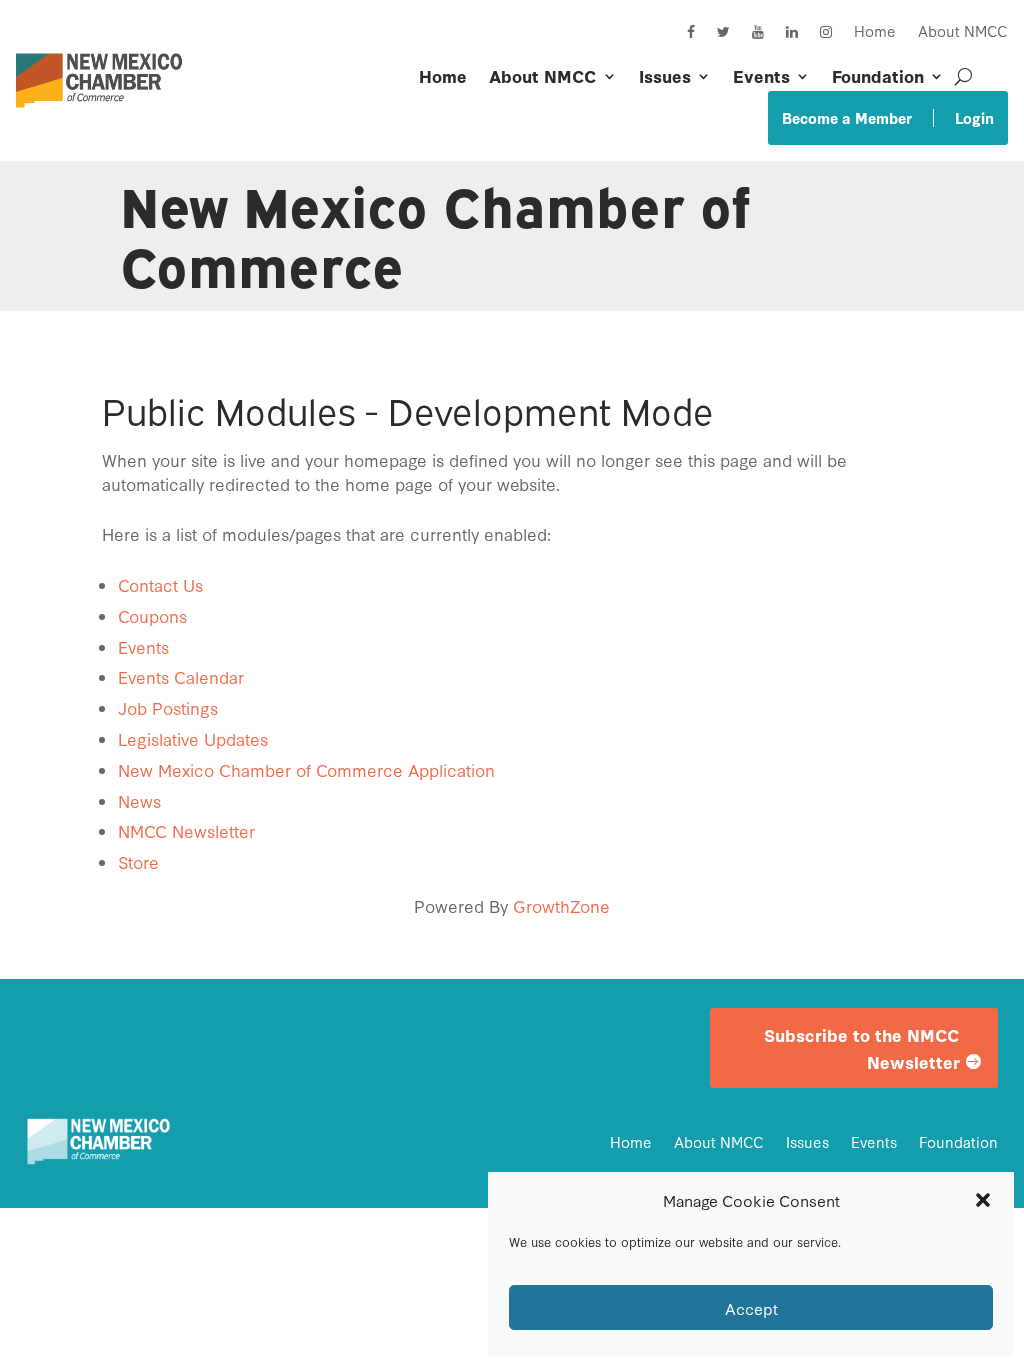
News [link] (139, 800)
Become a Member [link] (847, 118)
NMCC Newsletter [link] (186, 830)
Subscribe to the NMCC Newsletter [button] (862, 1048)
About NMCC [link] (963, 30)
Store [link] (138, 861)
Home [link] (875, 30)
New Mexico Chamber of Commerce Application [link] (306, 769)
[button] (983, 1200)
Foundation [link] (878, 75)
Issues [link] (665, 75)
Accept (751, 1308)
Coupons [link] (152, 615)
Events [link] (761, 75)
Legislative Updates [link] (193, 738)
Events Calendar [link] (181, 676)
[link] (103, 112)
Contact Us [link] (160, 584)
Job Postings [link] (168, 707)
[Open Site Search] (963, 76)
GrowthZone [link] (561, 905)
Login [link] (974, 118)
